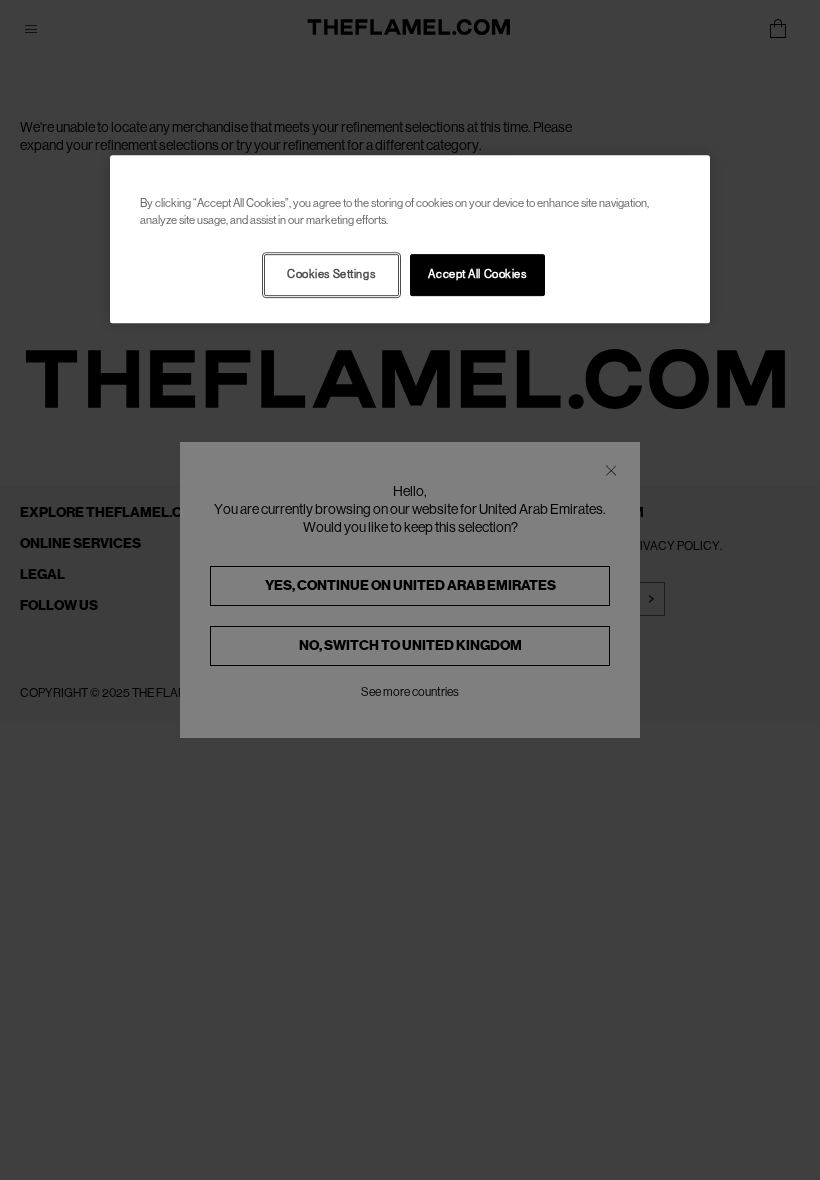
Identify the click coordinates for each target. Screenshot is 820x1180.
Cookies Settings (331, 274)
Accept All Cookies (477, 274)
